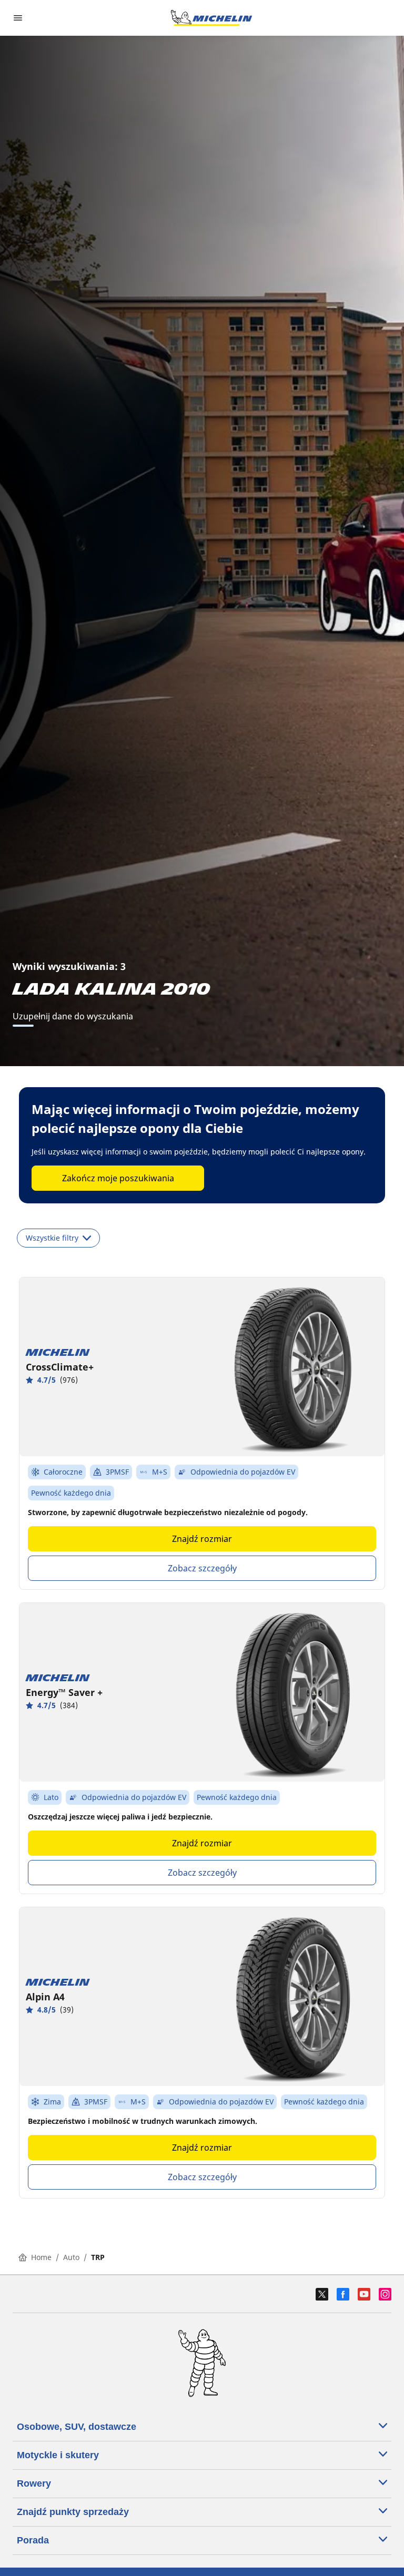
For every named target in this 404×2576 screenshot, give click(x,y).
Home (41, 2257)
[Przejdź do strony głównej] (211, 18)
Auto (71, 2257)
